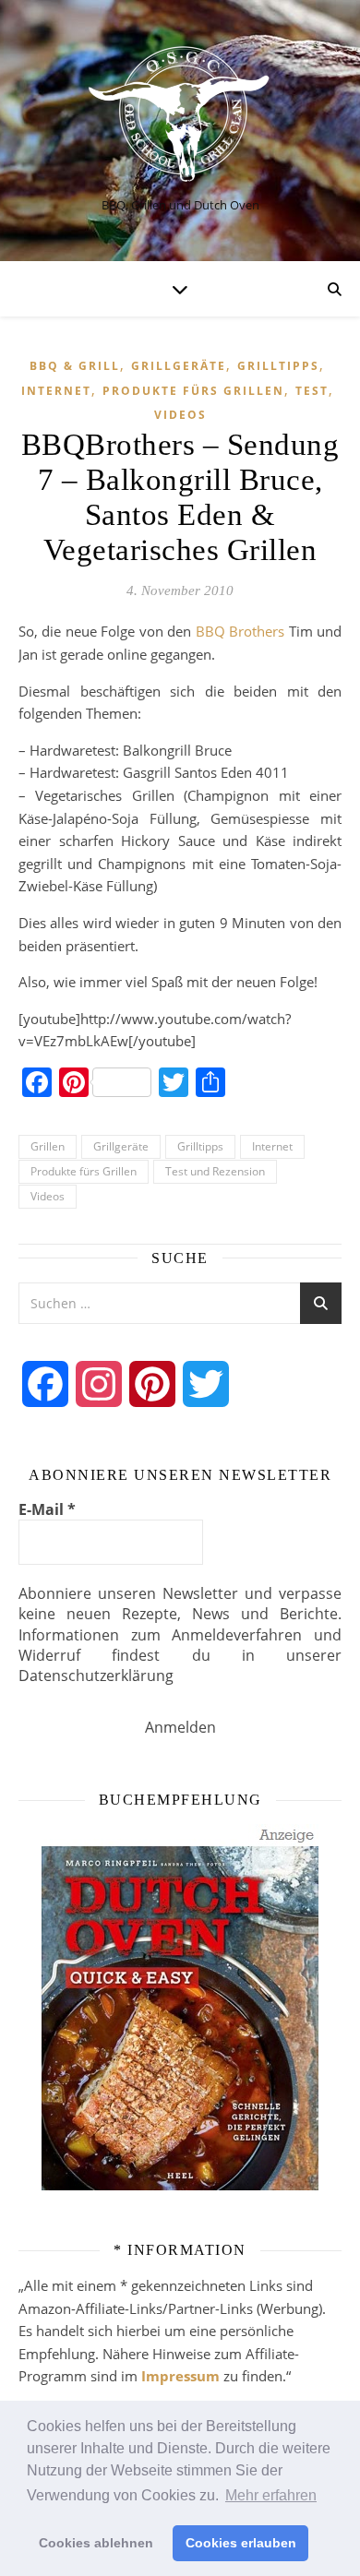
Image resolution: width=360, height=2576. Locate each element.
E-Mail (47, 1509)
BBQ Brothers (240, 631)
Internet (56, 391)
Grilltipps (278, 366)
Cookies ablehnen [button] (96, 2543)
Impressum (180, 2376)
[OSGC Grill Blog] (180, 115)
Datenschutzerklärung (96, 1676)
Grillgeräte (179, 366)
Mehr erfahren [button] (271, 2495)
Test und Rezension (215, 1171)
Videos (180, 415)
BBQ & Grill (75, 366)
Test (312, 391)
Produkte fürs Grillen (193, 391)
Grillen (48, 1146)
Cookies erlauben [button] (241, 2543)
